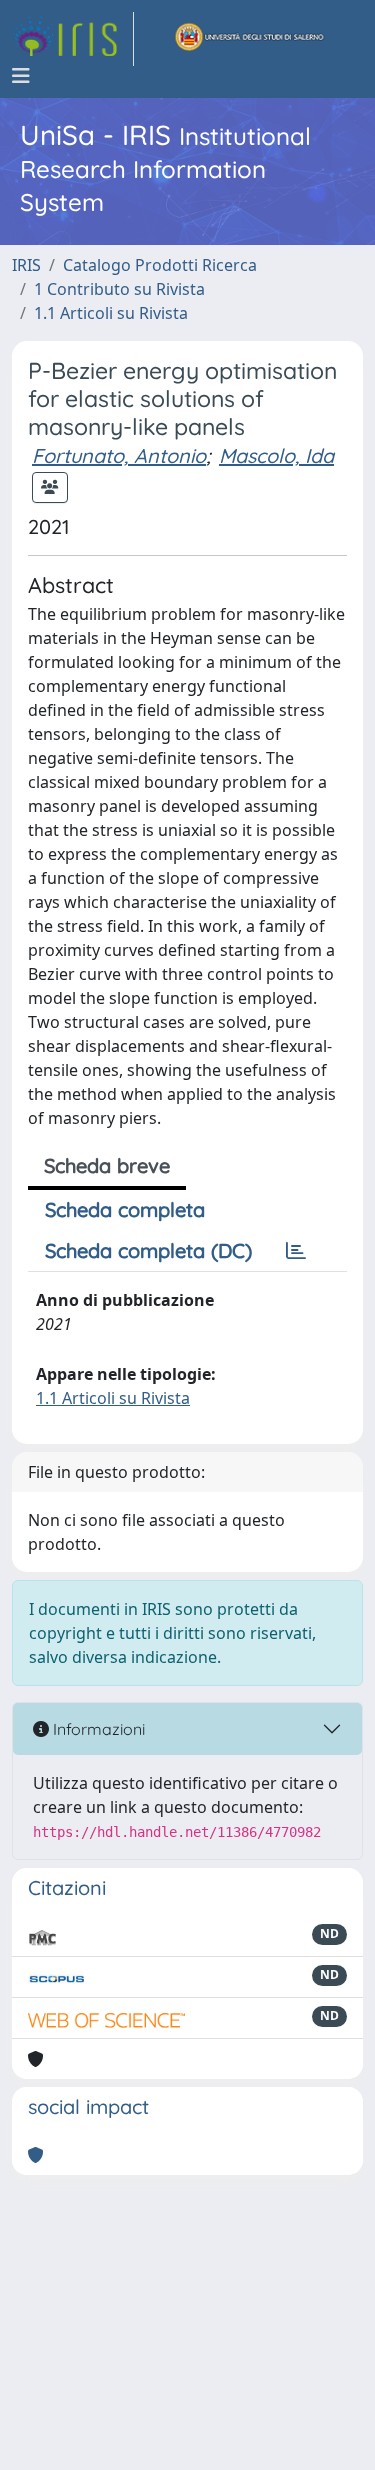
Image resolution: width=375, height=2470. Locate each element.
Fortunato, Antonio (119, 455)
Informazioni (97, 1729)
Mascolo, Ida (276, 455)
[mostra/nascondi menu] (21, 76)
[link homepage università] (250, 39)
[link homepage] (73, 39)
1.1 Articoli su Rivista (111, 313)
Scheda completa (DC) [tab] (148, 1250)
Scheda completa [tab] (125, 1209)
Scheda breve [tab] (107, 1165)
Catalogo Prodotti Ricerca (160, 265)
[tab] (296, 1251)
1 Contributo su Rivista (119, 289)
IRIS (26, 265)
